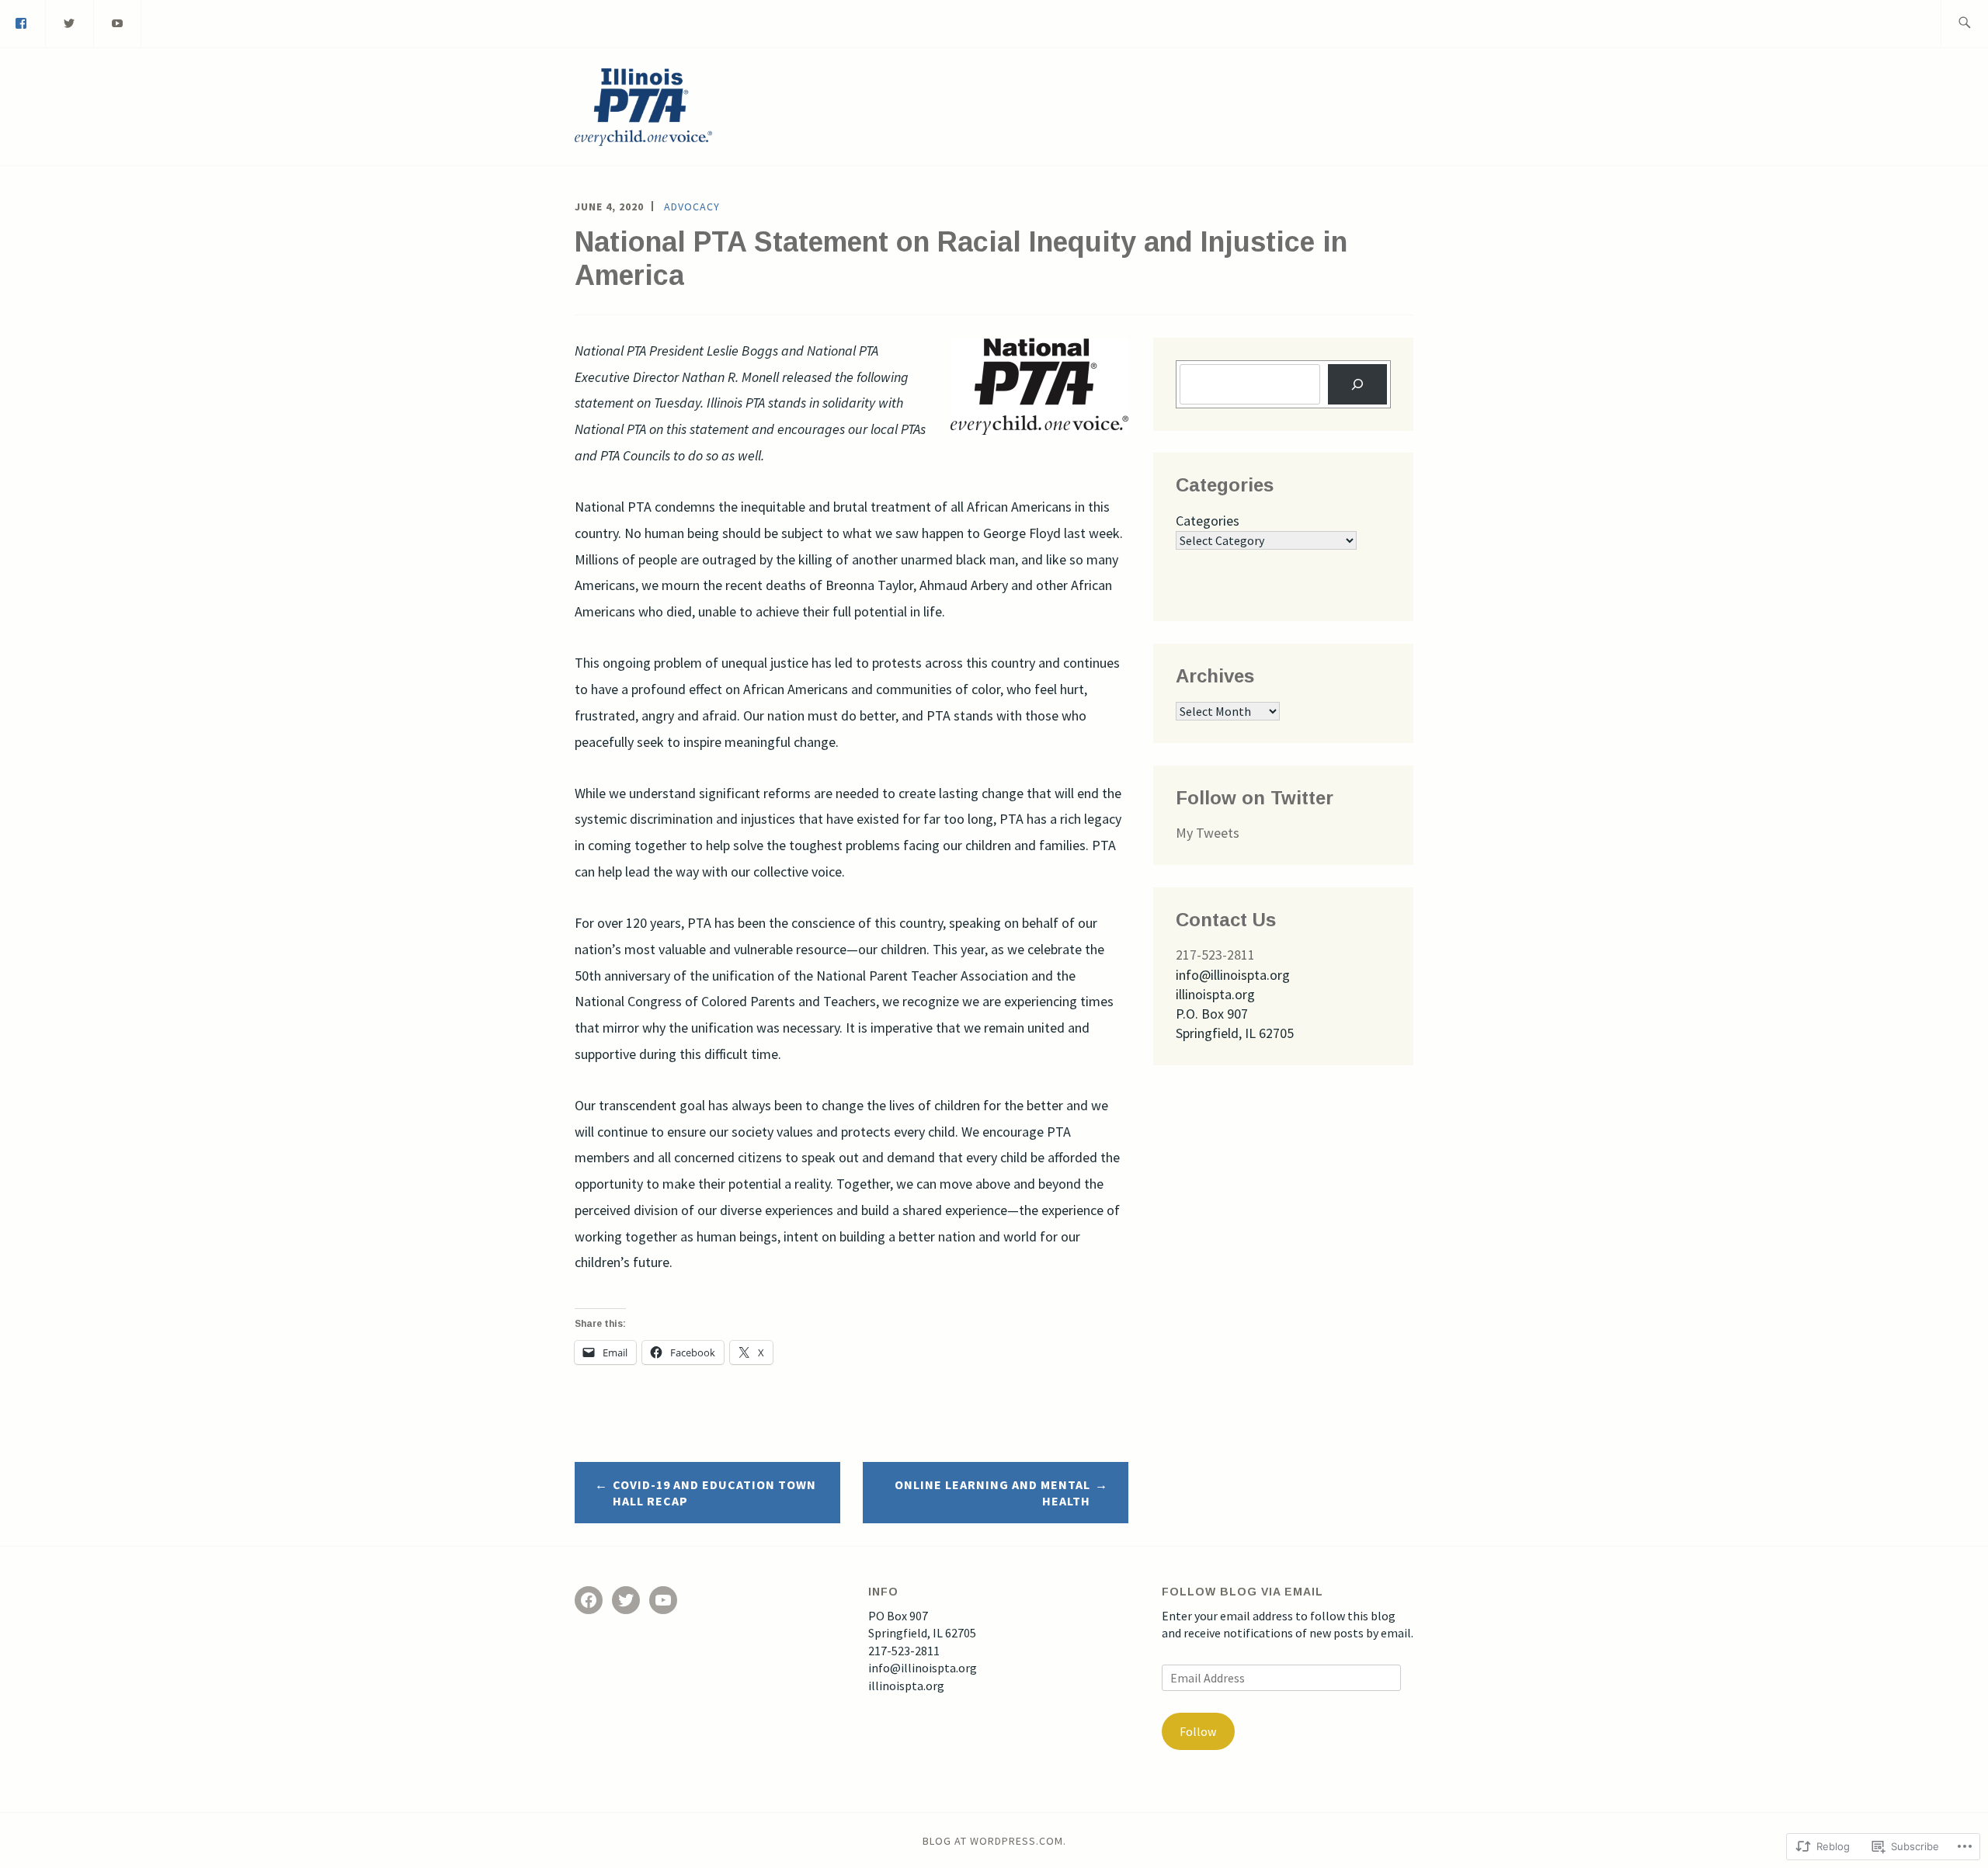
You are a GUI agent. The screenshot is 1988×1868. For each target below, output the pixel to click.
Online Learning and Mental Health (992, 1493)
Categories (1208, 521)
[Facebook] (589, 1600)
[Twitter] (70, 22)
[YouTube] (663, 1600)
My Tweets (1208, 833)
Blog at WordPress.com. (994, 1841)
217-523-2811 (1215, 955)
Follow (1198, 1731)
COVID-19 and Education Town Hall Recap (714, 1493)
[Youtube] (118, 22)
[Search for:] (1964, 24)
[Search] (1357, 384)
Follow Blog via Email (1242, 1592)
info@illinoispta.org (923, 1668)
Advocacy (692, 207)
